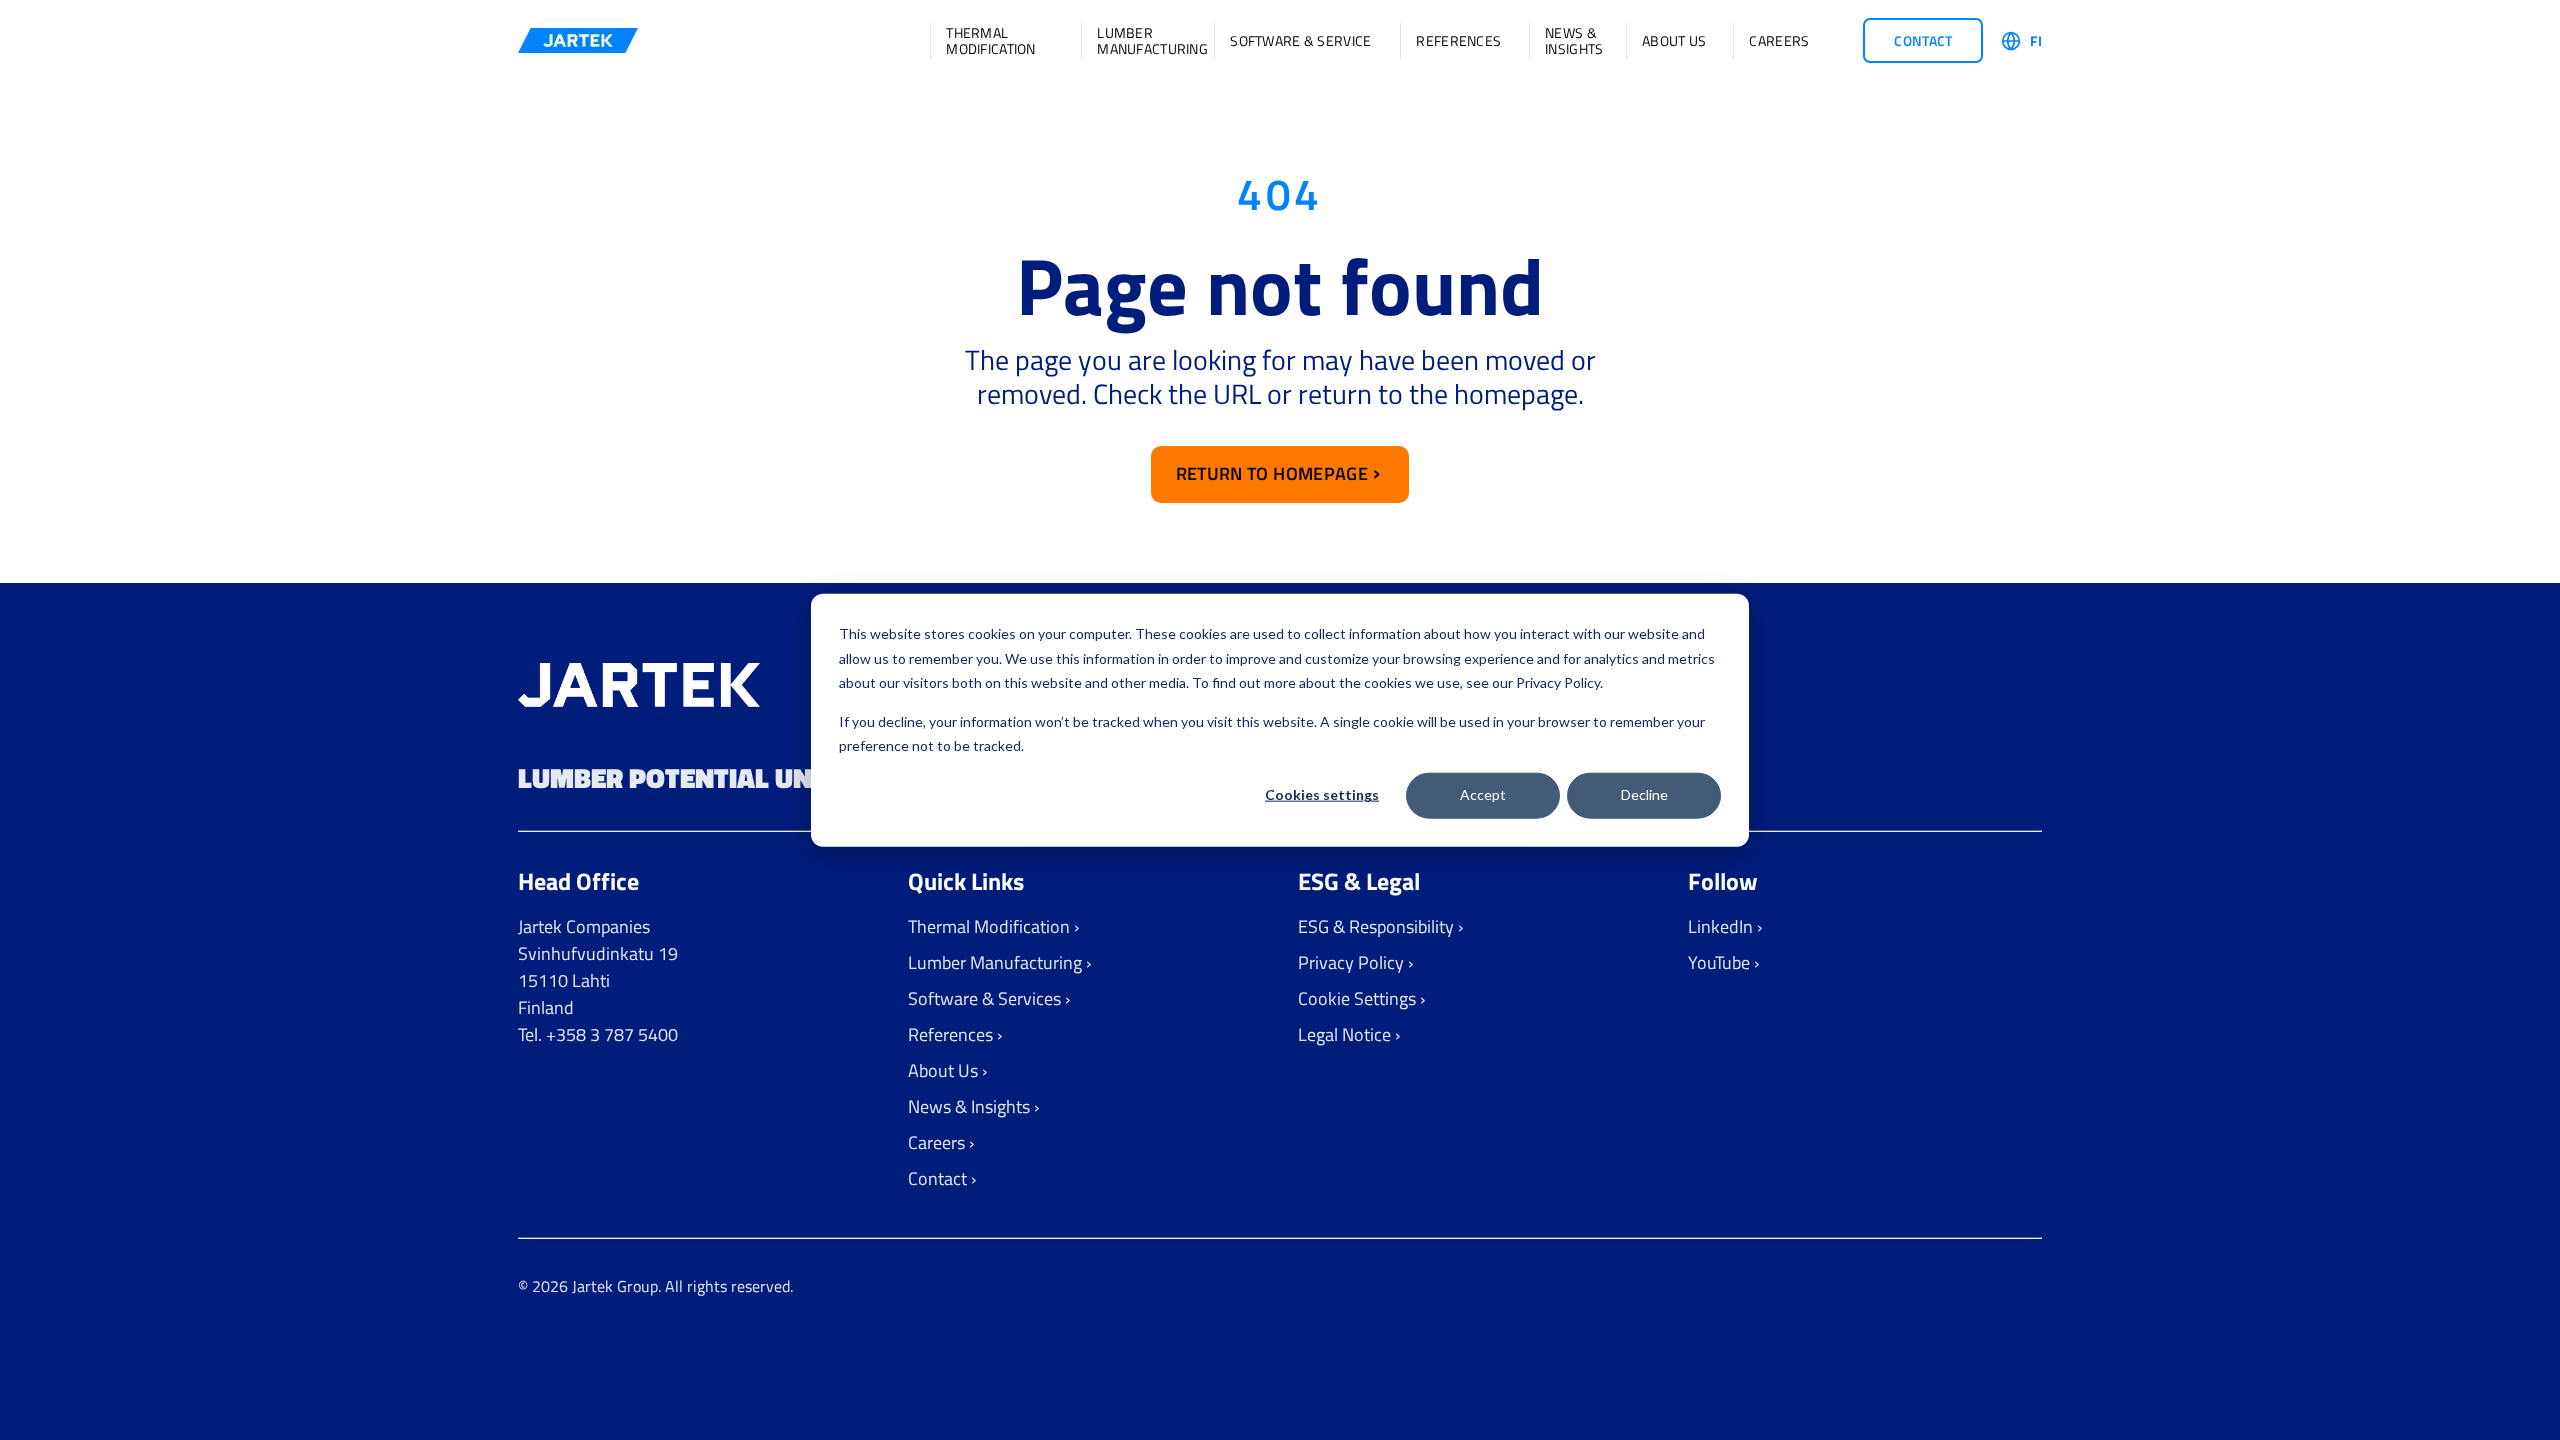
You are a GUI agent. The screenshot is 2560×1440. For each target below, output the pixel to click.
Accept (1483, 794)
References (1458, 41)
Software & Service (1300, 41)
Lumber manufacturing (1142, 41)
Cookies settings (1322, 794)
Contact (1923, 40)
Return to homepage (1272, 473)
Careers (1779, 41)
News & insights (1572, 41)
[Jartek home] (578, 40)
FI (2036, 41)
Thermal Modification (990, 41)
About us (1674, 41)
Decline (1644, 794)
